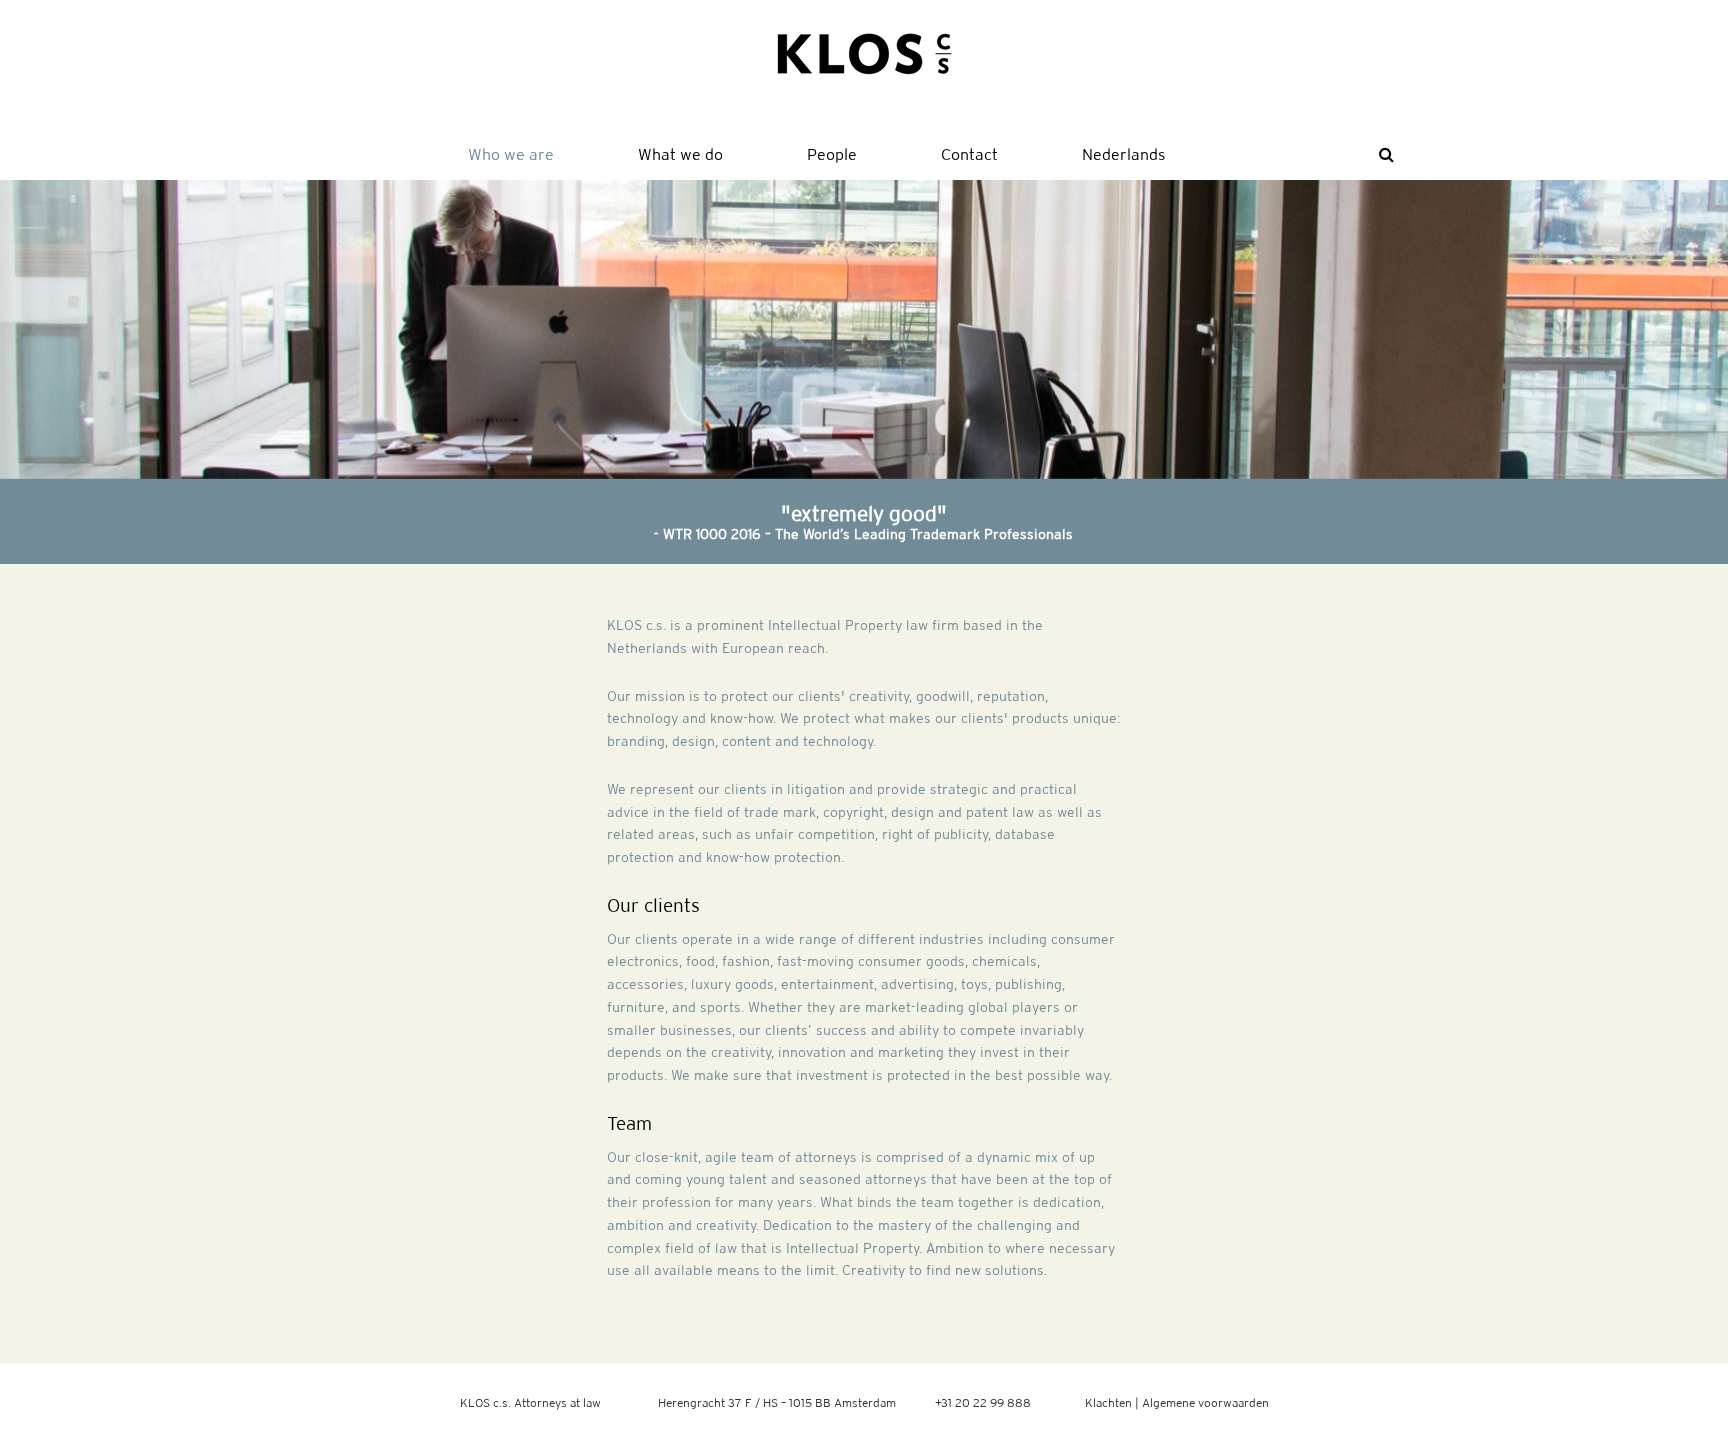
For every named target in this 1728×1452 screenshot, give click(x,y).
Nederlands (1123, 154)
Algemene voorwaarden (1205, 1402)
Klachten (1108, 1402)
